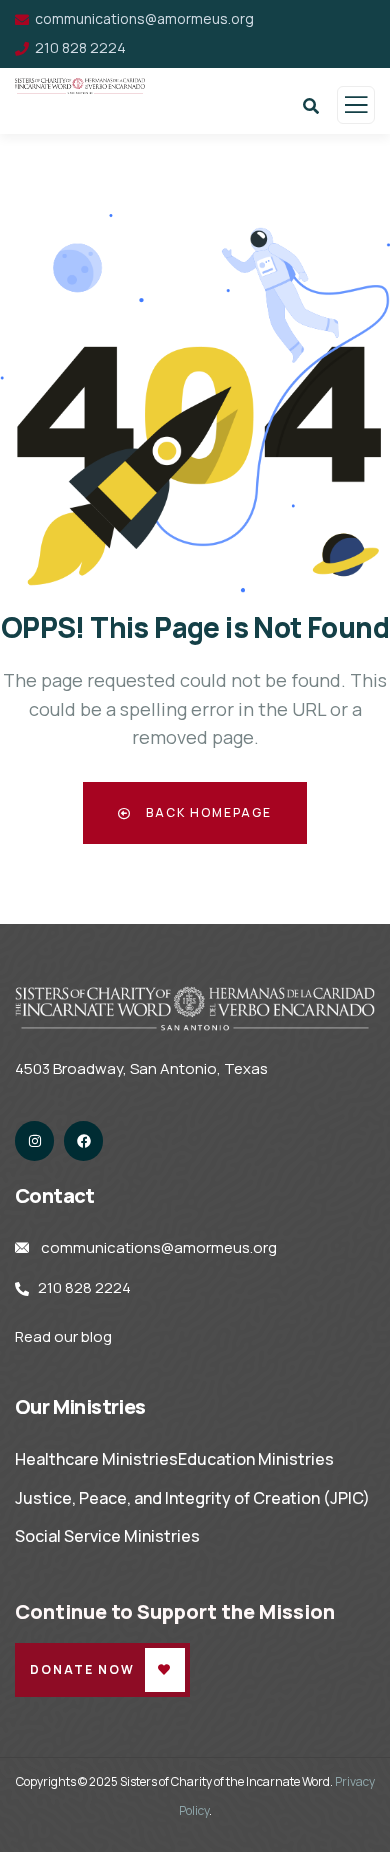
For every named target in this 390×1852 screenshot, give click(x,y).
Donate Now (82, 1669)
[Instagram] (34, 1140)
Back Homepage (207, 812)
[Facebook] (83, 1140)
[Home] (195, 1008)
